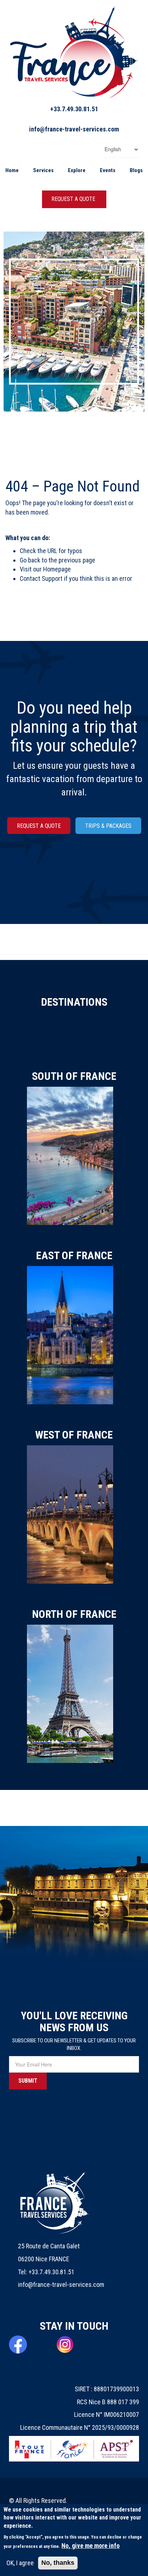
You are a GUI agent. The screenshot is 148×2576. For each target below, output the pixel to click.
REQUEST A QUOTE (73, 199)
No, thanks (58, 2563)
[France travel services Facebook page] (27, 2344)
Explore (77, 170)
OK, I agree (20, 2563)
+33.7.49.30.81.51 (74, 109)
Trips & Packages (108, 826)
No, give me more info (91, 2546)
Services (43, 170)
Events (108, 170)
